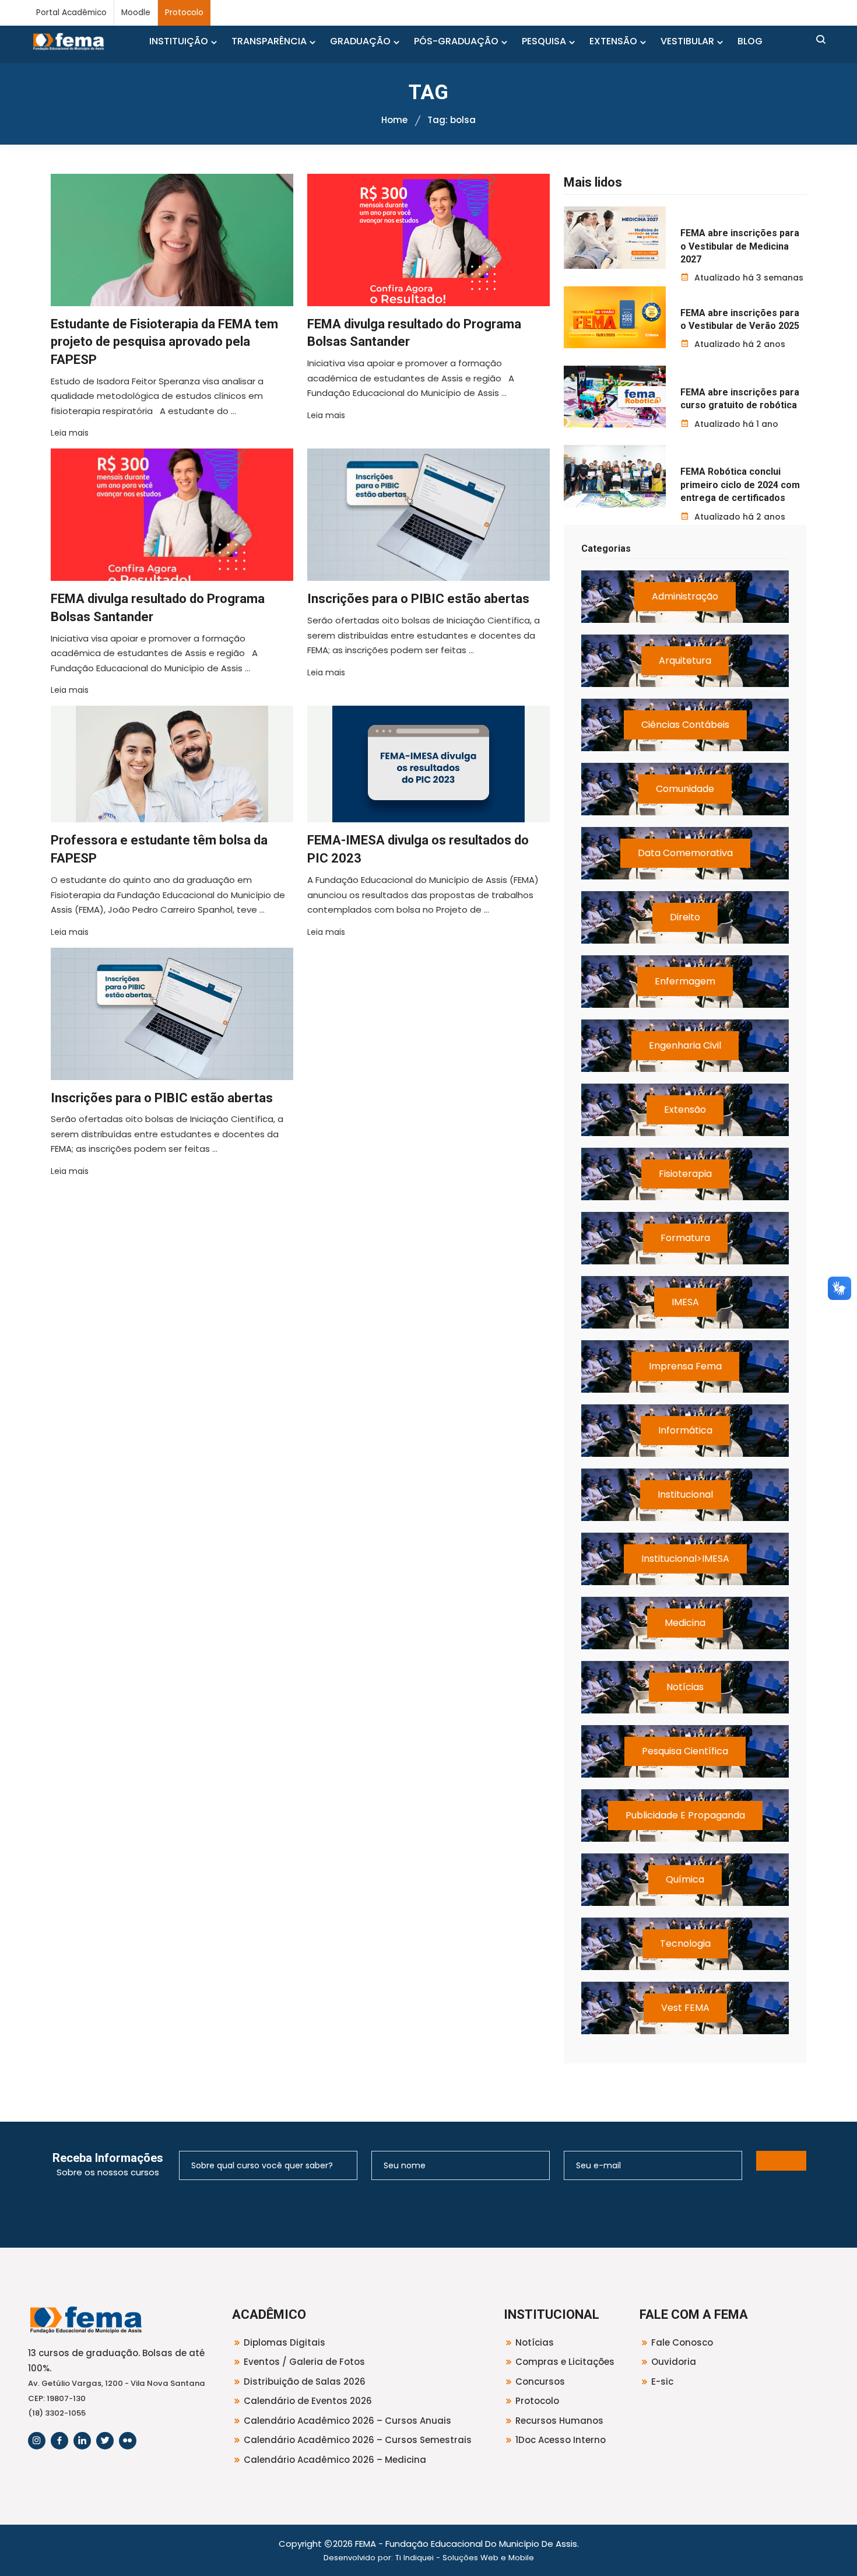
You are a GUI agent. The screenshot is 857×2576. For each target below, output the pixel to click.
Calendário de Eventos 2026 (308, 2401)
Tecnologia (685, 1944)
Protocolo (184, 13)
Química (685, 1879)
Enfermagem (685, 981)
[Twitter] (105, 2441)
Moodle (136, 13)
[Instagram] (37, 2441)
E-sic (662, 2382)
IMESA (685, 1302)
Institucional (685, 1494)
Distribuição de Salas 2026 (305, 2382)
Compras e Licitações (565, 2362)
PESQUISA (544, 41)
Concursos (540, 2382)
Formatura (685, 1238)
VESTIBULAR (687, 41)
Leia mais (70, 433)
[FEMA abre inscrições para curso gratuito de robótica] (615, 397)
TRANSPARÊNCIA (269, 41)
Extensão (685, 1110)
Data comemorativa (685, 853)
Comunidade (685, 789)
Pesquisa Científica (685, 1751)
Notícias (685, 1687)
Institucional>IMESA (685, 1559)
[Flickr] (128, 2441)
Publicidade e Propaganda (685, 1815)
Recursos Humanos (559, 2421)
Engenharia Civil (685, 1045)
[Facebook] (59, 2441)
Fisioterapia (685, 1174)
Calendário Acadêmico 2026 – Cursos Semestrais (358, 2440)
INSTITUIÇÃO (179, 41)
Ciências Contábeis (685, 725)
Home (394, 120)
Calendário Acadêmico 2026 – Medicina (335, 2460)
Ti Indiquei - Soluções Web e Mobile (465, 2558)
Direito (685, 917)
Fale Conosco (682, 2342)
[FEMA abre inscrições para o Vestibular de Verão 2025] (615, 317)
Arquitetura (685, 660)
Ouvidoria (674, 2362)
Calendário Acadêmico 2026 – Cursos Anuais (347, 2421)
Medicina (685, 1623)
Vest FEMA (685, 2008)
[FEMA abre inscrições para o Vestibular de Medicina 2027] (615, 237)
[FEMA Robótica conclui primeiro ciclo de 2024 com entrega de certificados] (615, 476)
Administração (685, 596)
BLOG (750, 41)
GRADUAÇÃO (360, 41)
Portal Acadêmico (71, 13)
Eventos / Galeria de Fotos (304, 2362)
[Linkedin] (82, 2441)
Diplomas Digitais (285, 2342)
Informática (685, 1430)
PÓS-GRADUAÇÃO (456, 41)
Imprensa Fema (685, 1366)
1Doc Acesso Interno (561, 2440)
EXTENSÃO (613, 41)
